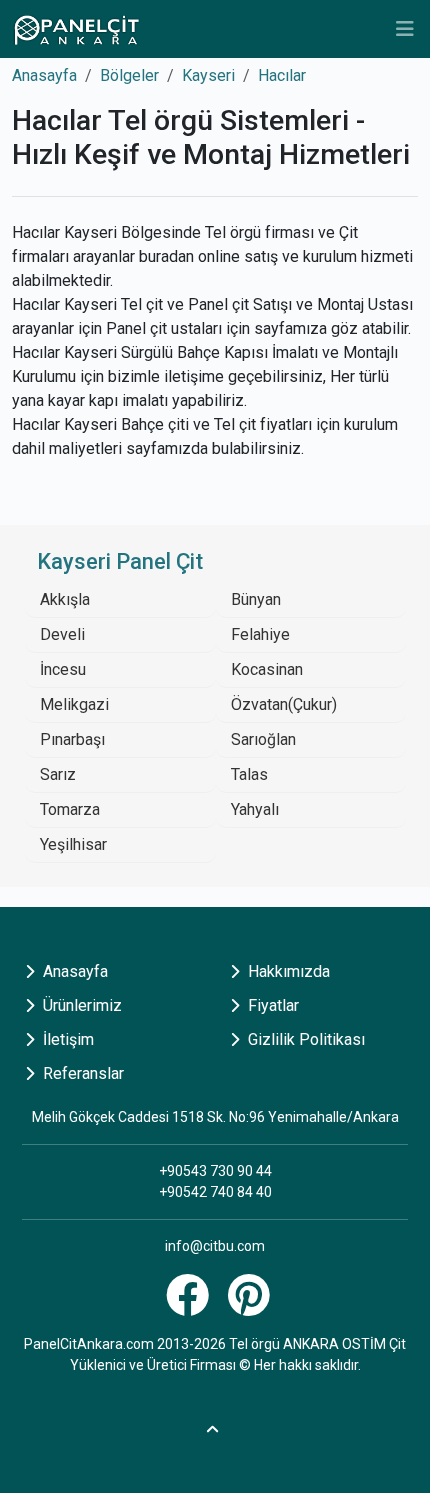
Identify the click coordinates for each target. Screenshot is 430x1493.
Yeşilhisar (73, 844)
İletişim (66, 1039)
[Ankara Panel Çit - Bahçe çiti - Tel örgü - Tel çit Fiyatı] (76, 29)
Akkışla (65, 599)
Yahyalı (255, 809)
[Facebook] (190, 1306)
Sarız (58, 774)
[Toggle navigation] (405, 29)
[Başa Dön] (215, 1426)
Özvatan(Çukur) (284, 704)
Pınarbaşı (72, 739)
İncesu (63, 669)
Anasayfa (44, 75)
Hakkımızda (287, 971)
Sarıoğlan (263, 739)
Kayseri (208, 75)
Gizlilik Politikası (304, 1039)
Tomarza (70, 809)
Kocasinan (267, 669)
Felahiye (260, 634)
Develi (62, 634)
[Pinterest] (251, 1306)
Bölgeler (129, 75)
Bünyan (256, 599)
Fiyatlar (271, 1005)
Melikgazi (74, 704)
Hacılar (282, 75)
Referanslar (81, 1073)
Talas (249, 774)
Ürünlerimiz (80, 1005)
